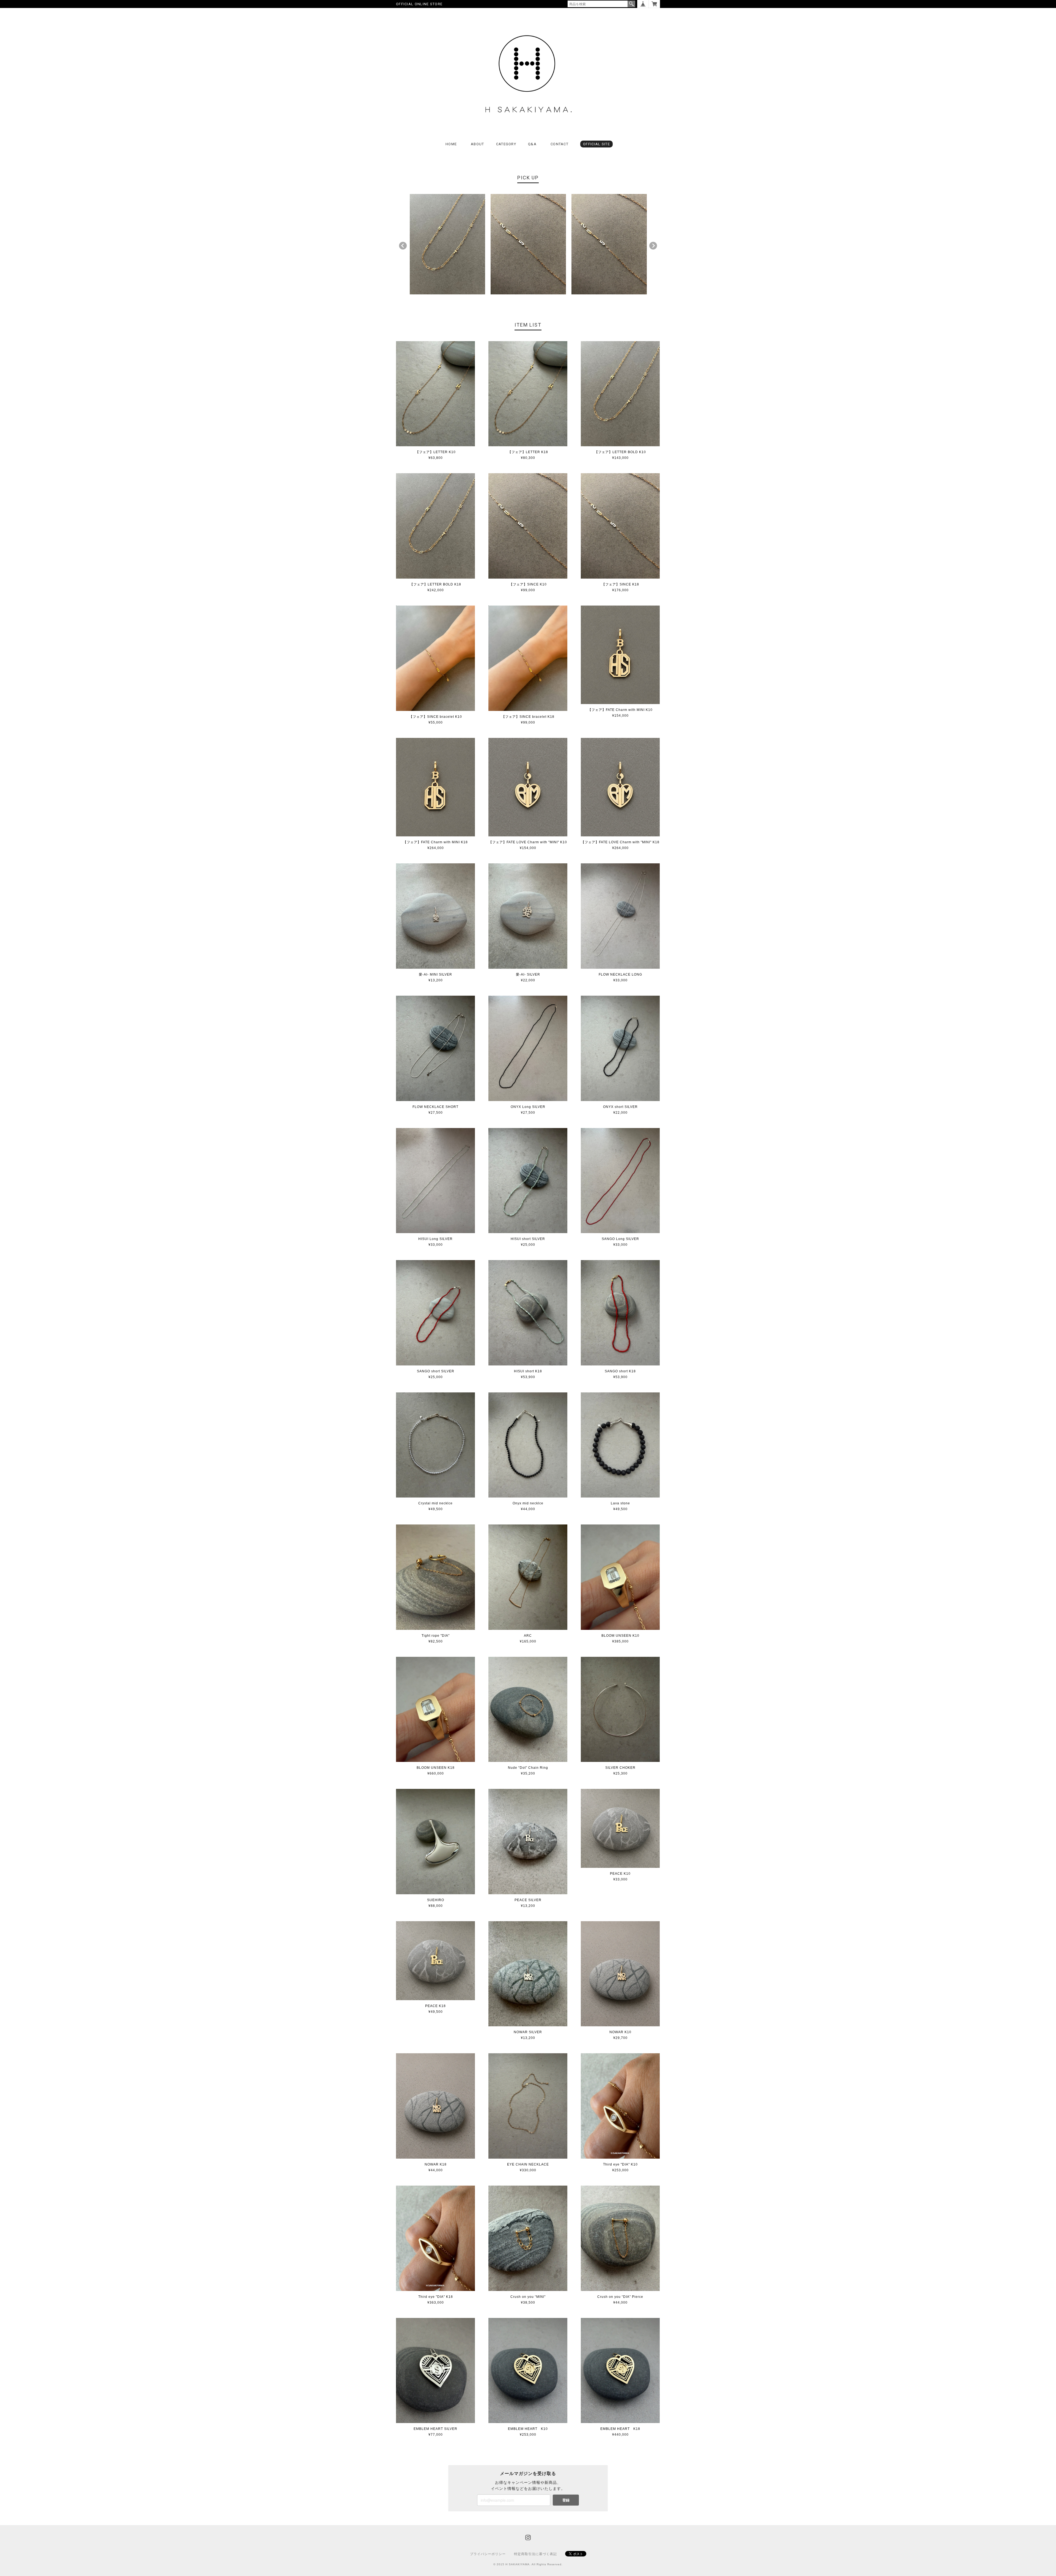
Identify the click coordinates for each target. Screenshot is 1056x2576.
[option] (447, 244)
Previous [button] (403, 246)
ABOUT (478, 144)
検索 (631, 4)
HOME (451, 144)
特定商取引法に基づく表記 (535, 2554)
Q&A (532, 144)
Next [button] (653, 246)
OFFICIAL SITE (596, 144)
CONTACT (559, 144)
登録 (566, 2500)
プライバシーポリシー (488, 2554)
